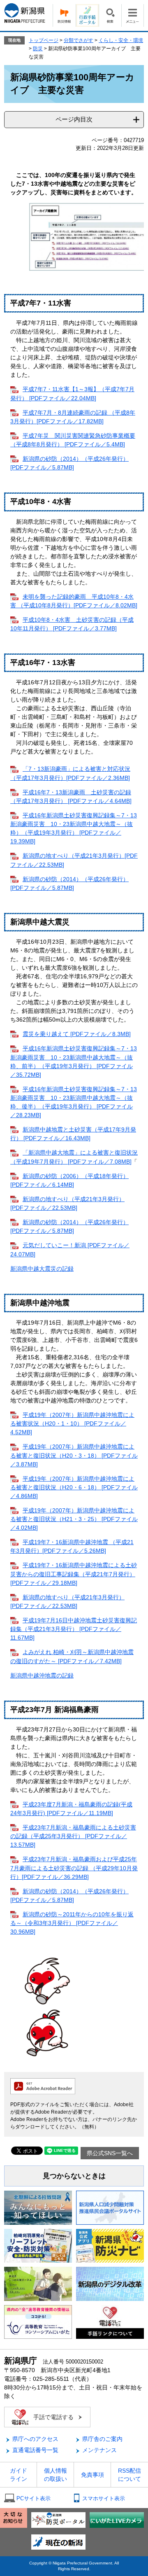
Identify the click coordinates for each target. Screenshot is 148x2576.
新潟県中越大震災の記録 (42, 1269)
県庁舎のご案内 (102, 2439)
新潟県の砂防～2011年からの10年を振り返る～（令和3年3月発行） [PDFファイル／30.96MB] (72, 1923)
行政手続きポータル (87, 15)
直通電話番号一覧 (35, 2450)
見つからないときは (74, 2176)
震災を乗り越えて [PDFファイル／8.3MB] (77, 1034)
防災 (38, 49)
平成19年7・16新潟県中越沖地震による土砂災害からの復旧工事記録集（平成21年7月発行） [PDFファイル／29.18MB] (74, 1574)
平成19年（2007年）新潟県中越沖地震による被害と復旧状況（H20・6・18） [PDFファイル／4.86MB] (74, 1487)
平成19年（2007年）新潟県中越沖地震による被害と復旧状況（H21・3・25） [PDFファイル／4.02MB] (74, 1519)
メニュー (133, 15)
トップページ (44, 40)
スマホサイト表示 (104, 2498)
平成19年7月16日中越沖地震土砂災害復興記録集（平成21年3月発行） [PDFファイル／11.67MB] (74, 1629)
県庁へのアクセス (35, 2439)
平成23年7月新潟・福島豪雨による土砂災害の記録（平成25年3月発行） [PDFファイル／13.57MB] (73, 1836)
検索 (110, 15)
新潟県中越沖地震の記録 (42, 1675)
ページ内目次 (74, 119)
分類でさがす (79, 40)
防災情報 (64, 15)
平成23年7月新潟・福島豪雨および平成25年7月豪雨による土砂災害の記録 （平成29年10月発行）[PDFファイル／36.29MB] (74, 1868)
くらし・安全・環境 (121, 40)
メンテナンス (99, 2450)
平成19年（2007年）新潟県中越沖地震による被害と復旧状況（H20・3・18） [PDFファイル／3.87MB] (74, 1455)
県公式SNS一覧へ (110, 2153)
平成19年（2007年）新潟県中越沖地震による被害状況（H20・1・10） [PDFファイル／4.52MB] (72, 1423)
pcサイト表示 (34, 2498)
